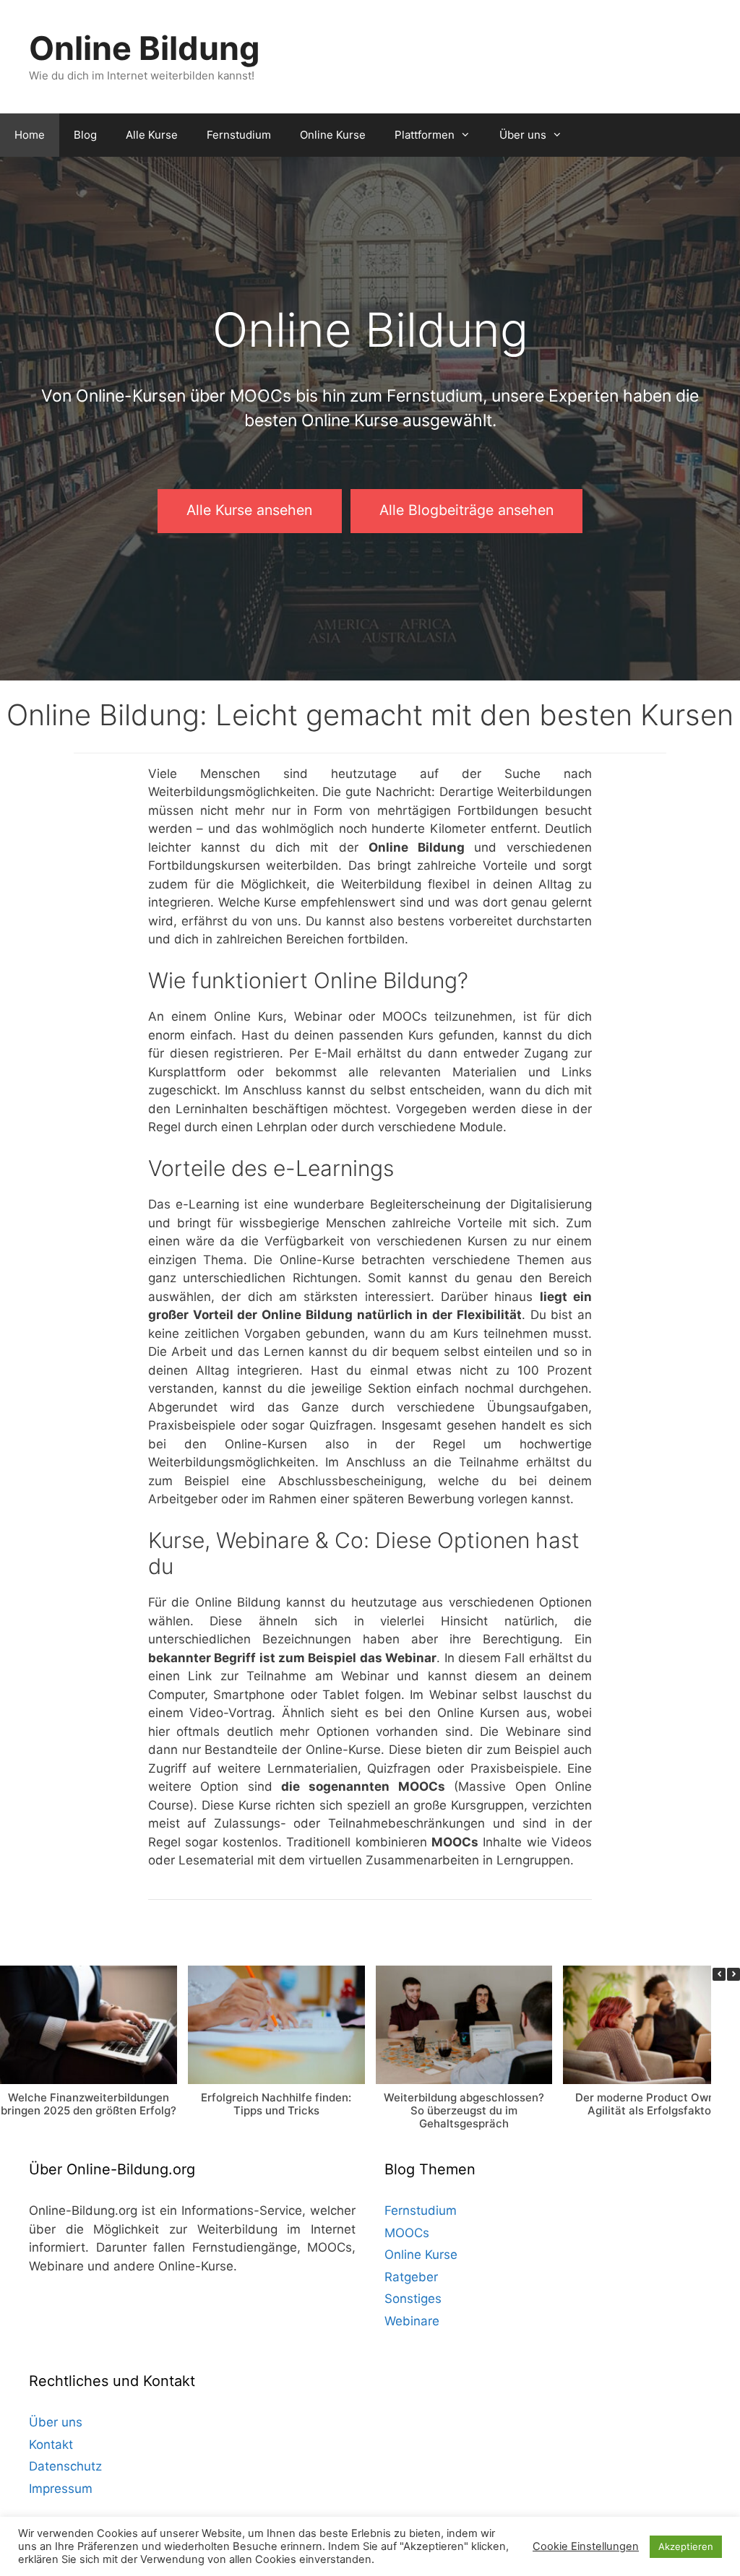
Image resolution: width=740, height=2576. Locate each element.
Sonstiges (413, 2299)
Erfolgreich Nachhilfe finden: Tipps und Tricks (276, 2103)
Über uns (523, 135)
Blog (85, 135)
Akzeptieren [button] (686, 2546)
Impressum (61, 2489)
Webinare (412, 2321)
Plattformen (425, 135)
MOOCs (407, 2233)
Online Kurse (333, 135)
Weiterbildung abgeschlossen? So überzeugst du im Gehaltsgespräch (464, 2110)
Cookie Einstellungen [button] (586, 2546)
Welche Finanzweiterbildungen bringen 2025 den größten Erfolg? (89, 2103)
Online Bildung (145, 48)
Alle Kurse (152, 135)
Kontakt (51, 2445)
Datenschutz (65, 2466)
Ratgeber (411, 2277)
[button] (733, 1974)
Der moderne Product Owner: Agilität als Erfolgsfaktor (652, 2103)
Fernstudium (239, 135)
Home (30, 135)
